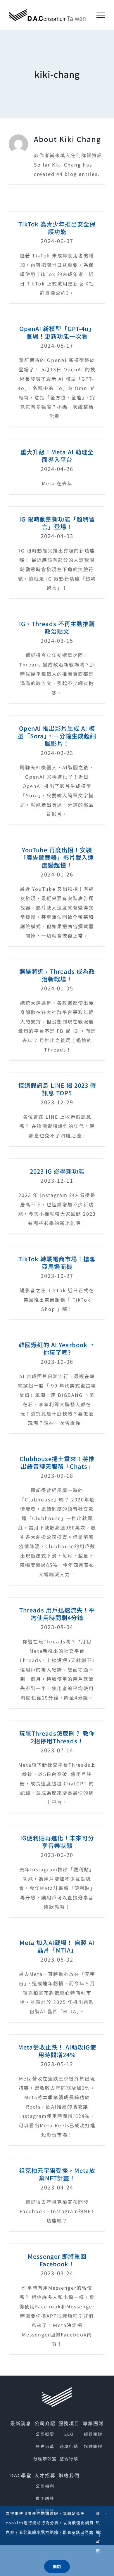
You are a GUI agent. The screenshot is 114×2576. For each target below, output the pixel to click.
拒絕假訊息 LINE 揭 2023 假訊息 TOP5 (57, 1089)
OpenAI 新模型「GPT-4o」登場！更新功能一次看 (57, 332)
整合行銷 (69, 2459)
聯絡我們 (69, 2475)
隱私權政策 (98, 2532)
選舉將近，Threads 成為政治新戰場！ (57, 975)
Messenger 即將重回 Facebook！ (57, 2260)
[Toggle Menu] (101, 15)
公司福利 (45, 2486)
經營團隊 (93, 2434)
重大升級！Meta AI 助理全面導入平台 (57, 456)
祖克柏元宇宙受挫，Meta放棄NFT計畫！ (57, 2174)
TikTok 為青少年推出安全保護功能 (57, 228)
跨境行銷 (69, 2446)
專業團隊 (93, 2423)
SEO (69, 2434)
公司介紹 (45, 2423)
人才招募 (45, 2475)
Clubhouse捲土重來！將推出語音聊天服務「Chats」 (57, 1462)
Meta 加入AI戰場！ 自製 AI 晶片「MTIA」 (57, 1946)
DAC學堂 (21, 2475)
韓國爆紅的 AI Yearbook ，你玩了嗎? (57, 1348)
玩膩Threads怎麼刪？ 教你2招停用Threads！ (57, 1737)
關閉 (57, 2567)
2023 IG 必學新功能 (57, 1171)
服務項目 (69, 2423)
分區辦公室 (45, 2459)
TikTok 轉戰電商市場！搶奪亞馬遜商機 (57, 1263)
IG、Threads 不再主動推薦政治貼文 (57, 627)
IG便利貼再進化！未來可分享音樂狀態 (57, 1842)
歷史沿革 (45, 2446)
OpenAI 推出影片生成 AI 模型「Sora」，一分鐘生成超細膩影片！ (57, 736)
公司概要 (45, 2434)
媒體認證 (93, 2446)
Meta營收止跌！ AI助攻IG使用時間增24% (57, 2051)
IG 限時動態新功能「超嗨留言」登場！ (57, 523)
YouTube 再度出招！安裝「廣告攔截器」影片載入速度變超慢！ (57, 857)
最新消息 (21, 2423)
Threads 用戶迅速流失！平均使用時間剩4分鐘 (57, 1614)
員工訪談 (45, 2498)
